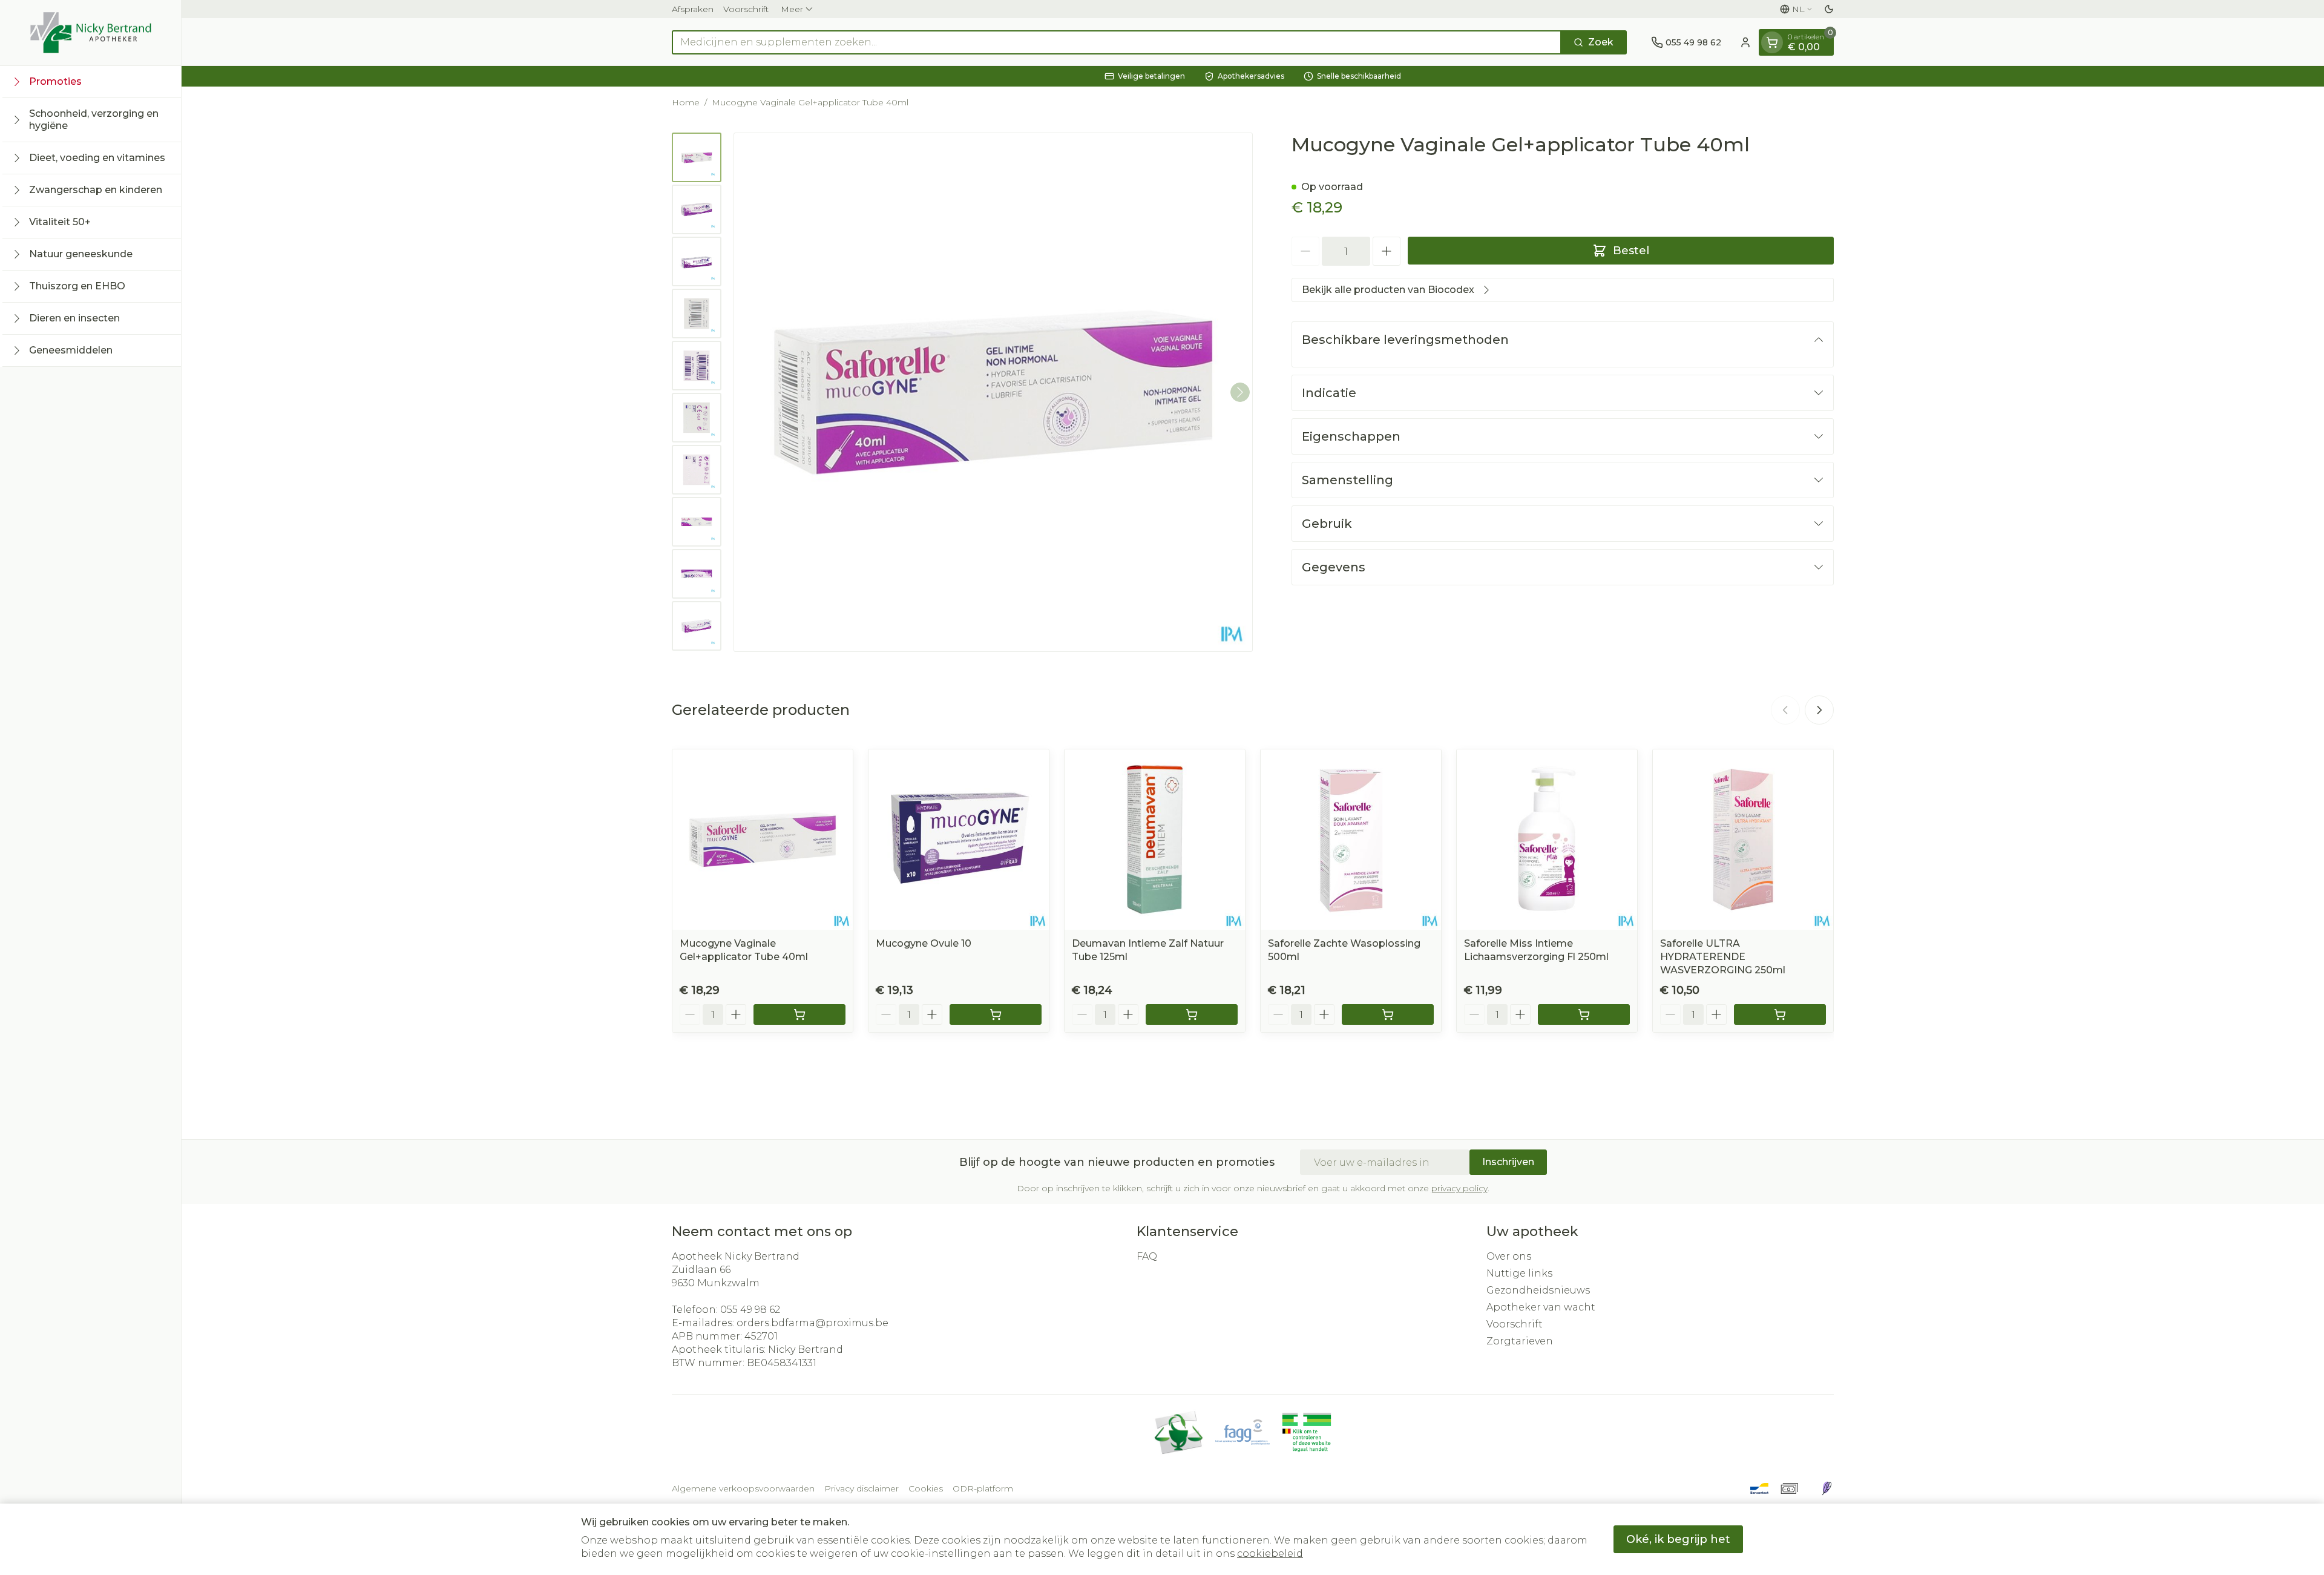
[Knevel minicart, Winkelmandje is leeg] (1772, 42)
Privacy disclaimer (862, 1488)
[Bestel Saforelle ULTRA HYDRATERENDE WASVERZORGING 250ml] (1780, 1014)
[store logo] (91, 33)
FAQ (1147, 1256)
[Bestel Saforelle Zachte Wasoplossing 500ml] (1388, 1014)
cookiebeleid (1270, 1554)
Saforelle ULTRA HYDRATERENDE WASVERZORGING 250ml (1723, 957)
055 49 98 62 (750, 1310)
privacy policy (1459, 1188)
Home (686, 102)
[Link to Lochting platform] (1827, 1488)
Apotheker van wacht (1541, 1307)
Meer (792, 9)
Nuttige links (1519, 1273)
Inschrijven (1508, 1162)
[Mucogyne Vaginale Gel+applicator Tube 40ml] (763, 840)
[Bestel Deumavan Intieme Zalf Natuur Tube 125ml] (1192, 1014)
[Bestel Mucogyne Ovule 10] (996, 1014)
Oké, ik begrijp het (1678, 1539)
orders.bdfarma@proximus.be (812, 1323)
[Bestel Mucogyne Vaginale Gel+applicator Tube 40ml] (799, 1014)
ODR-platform (983, 1488)
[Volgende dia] (1819, 710)
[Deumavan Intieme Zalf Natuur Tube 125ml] (1155, 840)
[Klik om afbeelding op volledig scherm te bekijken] (993, 392)
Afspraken (693, 9)
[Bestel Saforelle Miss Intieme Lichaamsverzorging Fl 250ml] (1584, 1014)
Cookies (926, 1488)
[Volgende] (1240, 392)
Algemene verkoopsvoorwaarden (743, 1488)
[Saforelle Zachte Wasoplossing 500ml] (1351, 840)
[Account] (1745, 42)
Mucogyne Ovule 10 (924, 943)
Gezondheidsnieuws (1538, 1290)
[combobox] (1117, 42)
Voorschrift (746, 9)
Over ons (1509, 1256)
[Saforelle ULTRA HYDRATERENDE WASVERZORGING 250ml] (1743, 840)
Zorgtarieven (1520, 1341)
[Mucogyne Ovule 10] (959, 840)
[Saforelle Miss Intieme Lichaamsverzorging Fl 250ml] (1547, 840)
